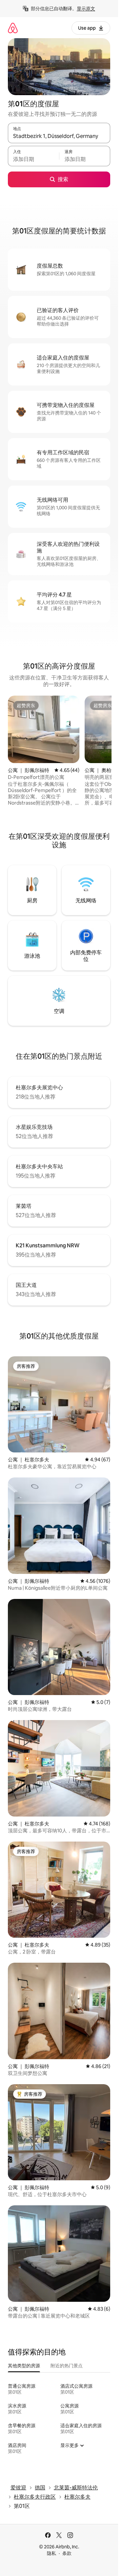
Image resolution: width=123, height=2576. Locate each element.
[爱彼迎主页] (13, 28)
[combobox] (59, 136)
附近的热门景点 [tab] (67, 2366)
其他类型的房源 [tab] (24, 2366)
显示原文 (86, 9)
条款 (67, 2553)
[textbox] (33, 159)
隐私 (51, 2553)
